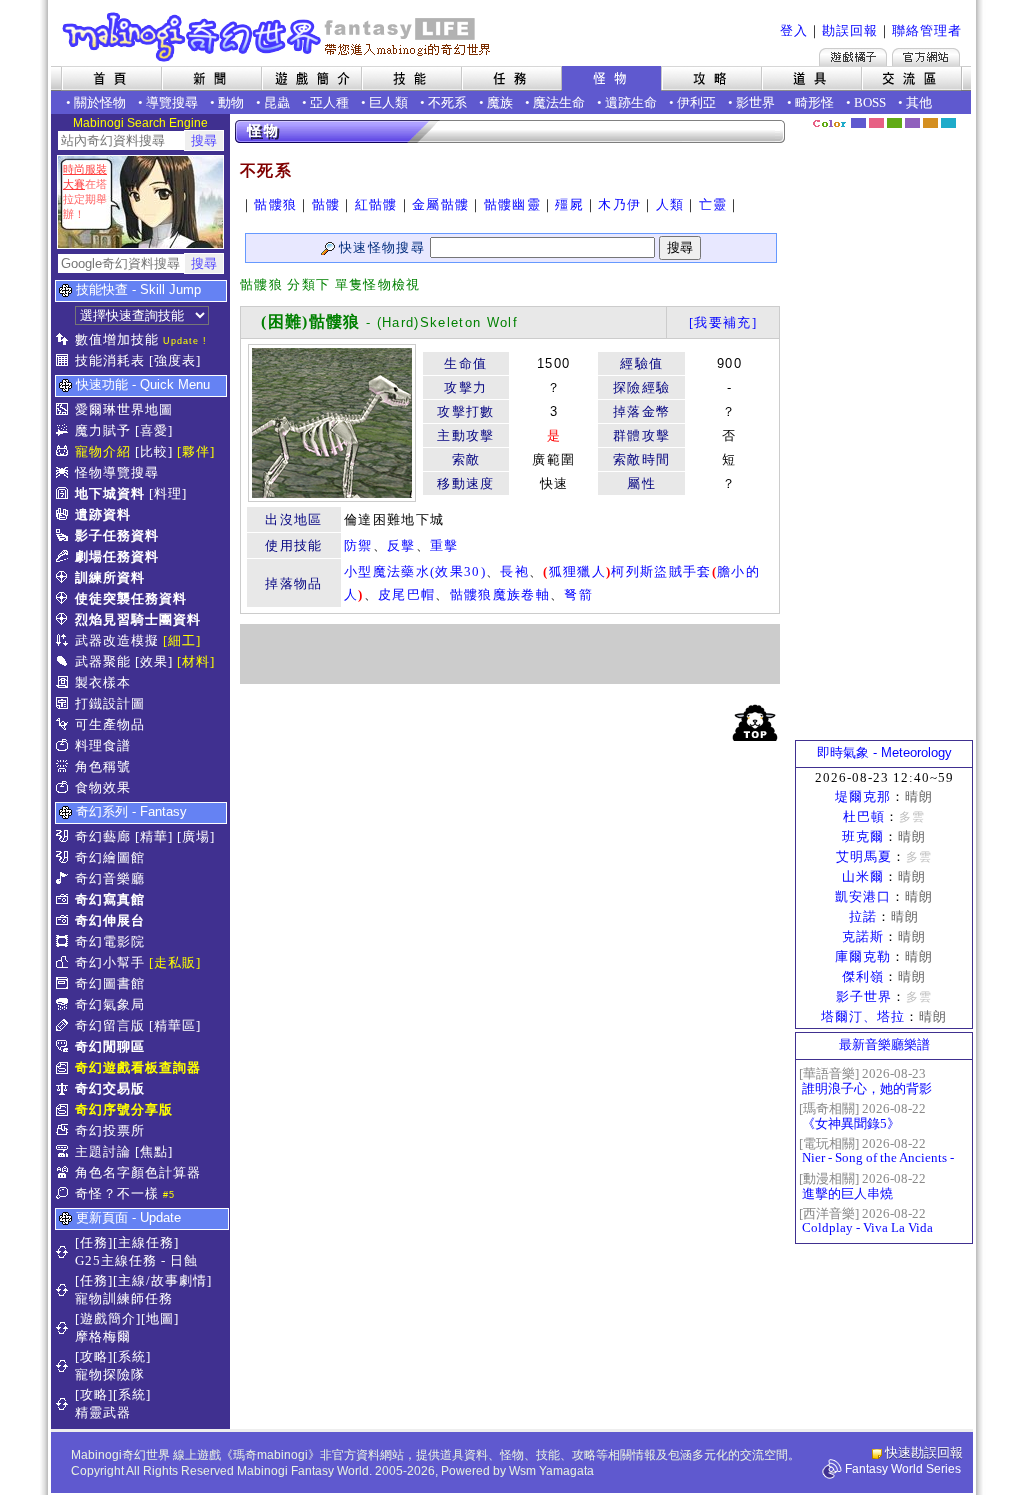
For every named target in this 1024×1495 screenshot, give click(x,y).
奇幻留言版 (110, 1025)
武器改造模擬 (117, 640)
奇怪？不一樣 (117, 1193)
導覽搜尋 (172, 102)
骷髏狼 (275, 204)
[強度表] (175, 360)
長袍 (514, 571)
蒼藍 (948, 123)
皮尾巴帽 (406, 594)
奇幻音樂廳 (110, 878)
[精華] (154, 836)
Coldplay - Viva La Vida (867, 1227)
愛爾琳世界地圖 (124, 409)
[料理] (168, 493)
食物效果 (103, 787)
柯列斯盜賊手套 (661, 571)
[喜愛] (154, 430)
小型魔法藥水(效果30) (415, 571)
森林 (894, 123)
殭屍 (569, 204)
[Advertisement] (510, 654)
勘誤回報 (850, 30)
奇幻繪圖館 (110, 857)
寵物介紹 (103, 451)
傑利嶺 (863, 976)
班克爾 (863, 836)
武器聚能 (103, 661)
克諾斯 (863, 936)
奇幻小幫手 (110, 962)
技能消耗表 (110, 360)
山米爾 (863, 876)
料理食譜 (103, 745)
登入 (794, 30)
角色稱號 (103, 766)
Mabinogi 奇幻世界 (278, 37)
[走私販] (175, 962)
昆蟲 (277, 102)
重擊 (444, 545)
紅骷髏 (376, 204)
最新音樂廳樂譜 (884, 1044)
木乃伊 (619, 204)
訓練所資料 (110, 577)
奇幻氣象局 (110, 1004)
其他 (919, 102)
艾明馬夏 (864, 856)
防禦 (358, 545)
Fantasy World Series (903, 1469)
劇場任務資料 (117, 556)
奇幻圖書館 (110, 983)
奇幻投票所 (110, 1130)
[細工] (182, 640)
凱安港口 (863, 896)
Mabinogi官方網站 (926, 57)
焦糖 (930, 123)
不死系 (447, 102)
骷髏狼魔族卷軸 (500, 594)
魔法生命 (559, 102)
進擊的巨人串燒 (847, 1193)
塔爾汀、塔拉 (863, 1016)
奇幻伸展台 (110, 920)
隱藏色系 (960, 116)
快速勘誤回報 (924, 1452)
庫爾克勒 (863, 956)
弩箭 (578, 594)
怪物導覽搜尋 (117, 472)
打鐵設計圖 (110, 703)
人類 (670, 204)
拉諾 (863, 916)
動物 (231, 102)
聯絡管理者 (927, 30)
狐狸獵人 (577, 571)
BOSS (870, 102)
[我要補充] (723, 322)
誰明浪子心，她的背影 (867, 1088)
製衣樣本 (103, 682)
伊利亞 (696, 102)
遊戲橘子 (853, 57)
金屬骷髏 (440, 204)
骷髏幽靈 (512, 204)
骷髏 (326, 204)
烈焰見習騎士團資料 (138, 619)
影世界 (755, 102)
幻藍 (858, 123)
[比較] (154, 451)
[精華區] (175, 1025)
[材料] (196, 661)
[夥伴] (196, 451)
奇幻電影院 (110, 941)
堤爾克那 (863, 796)
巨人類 (388, 102)
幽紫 (912, 123)
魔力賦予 (103, 430)
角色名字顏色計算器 (138, 1172)
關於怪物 (100, 102)
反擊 (401, 545)
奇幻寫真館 (110, 899)
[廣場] (196, 836)
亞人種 (329, 102)
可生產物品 (110, 724)
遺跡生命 (631, 102)
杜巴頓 (864, 816)
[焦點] (154, 1151)
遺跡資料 (103, 514)
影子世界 (864, 996)
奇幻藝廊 (103, 836)
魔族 (500, 102)
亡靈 (713, 204)
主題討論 (103, 1151)
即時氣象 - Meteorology (884, 752)
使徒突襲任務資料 (131, 598)
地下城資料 (110, 493)
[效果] (154, 661)
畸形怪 (814, 102)
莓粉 (876, 123)
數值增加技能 (117, 339)
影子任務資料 (117, 535)
